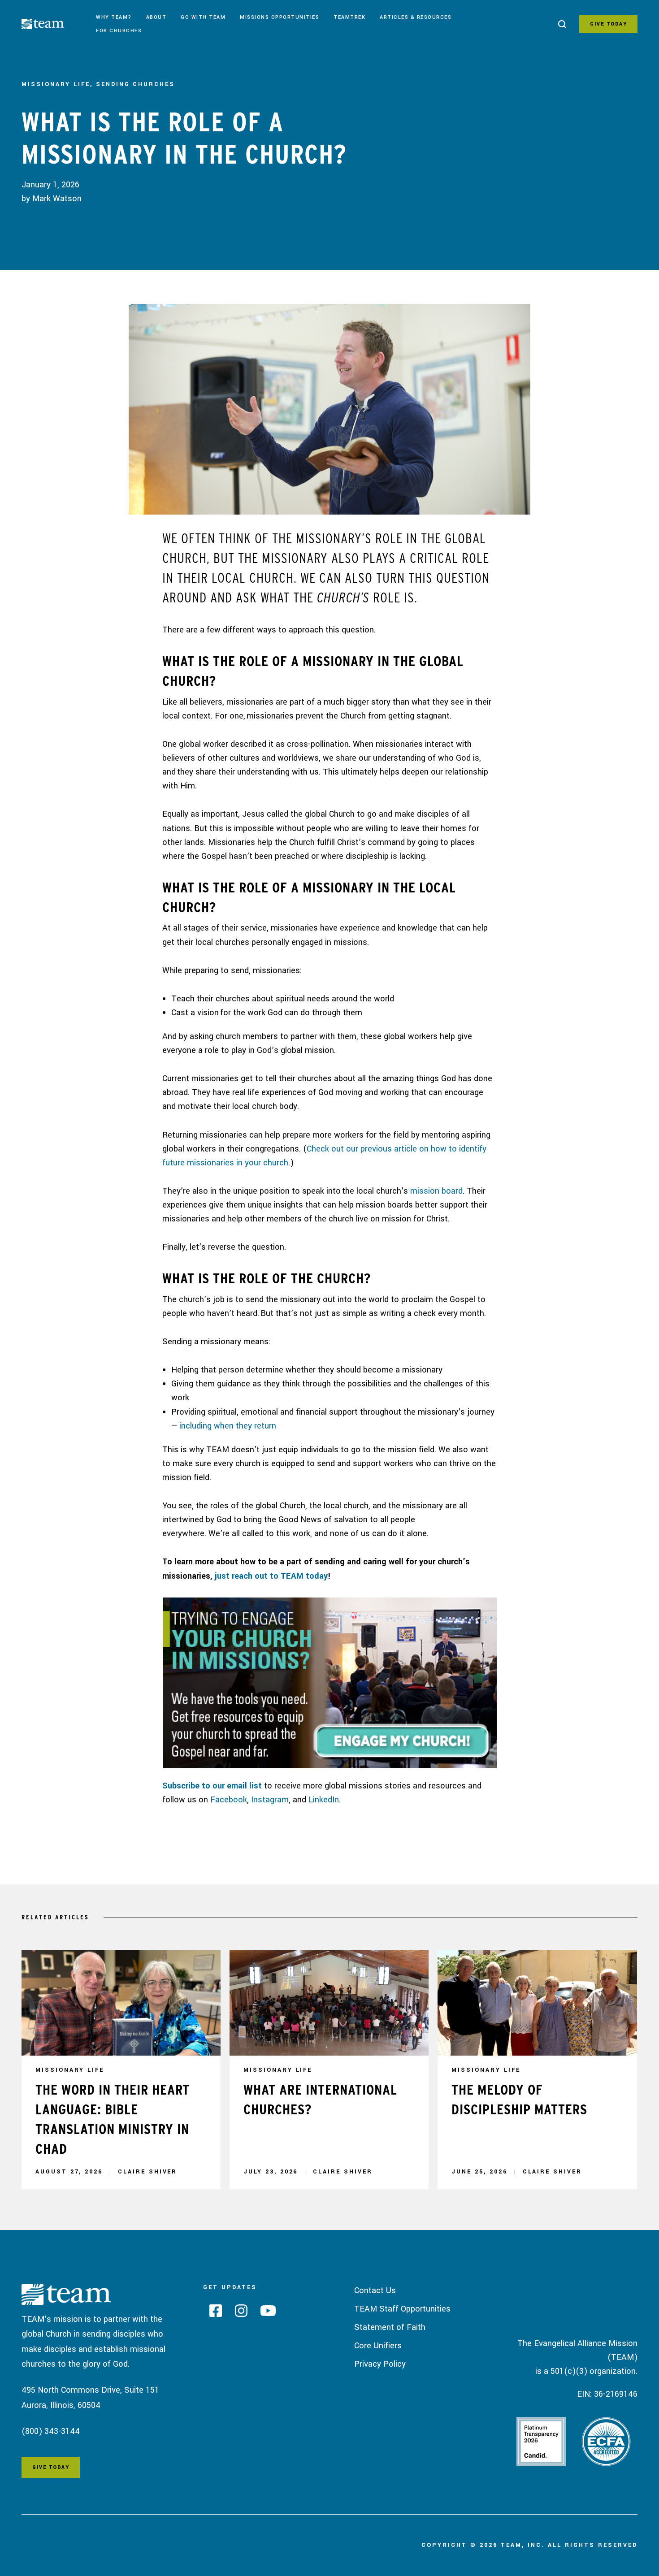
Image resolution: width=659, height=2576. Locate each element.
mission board (436, 1191)
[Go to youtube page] (265, 2313)
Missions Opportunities (280, 17)
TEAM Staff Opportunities (402, 2309)
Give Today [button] (51, 2467)
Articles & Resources (416, 17)
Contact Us (375, 2290)
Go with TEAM (203, 17)
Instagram (270, 1800)
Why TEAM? (114, 17)
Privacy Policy (380, 2364)
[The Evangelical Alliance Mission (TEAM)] (55, 26)
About (156, 17)
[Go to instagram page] (238, 2314)
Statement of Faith (390, 2327)
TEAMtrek (349, 17)
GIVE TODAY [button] (608, 24)
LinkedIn (324, 1800)
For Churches (119, 31)
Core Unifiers (378, 2346)
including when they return (228, 1426)
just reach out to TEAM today (271, 1576)
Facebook (229, 1800)
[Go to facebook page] (212, 2313)
